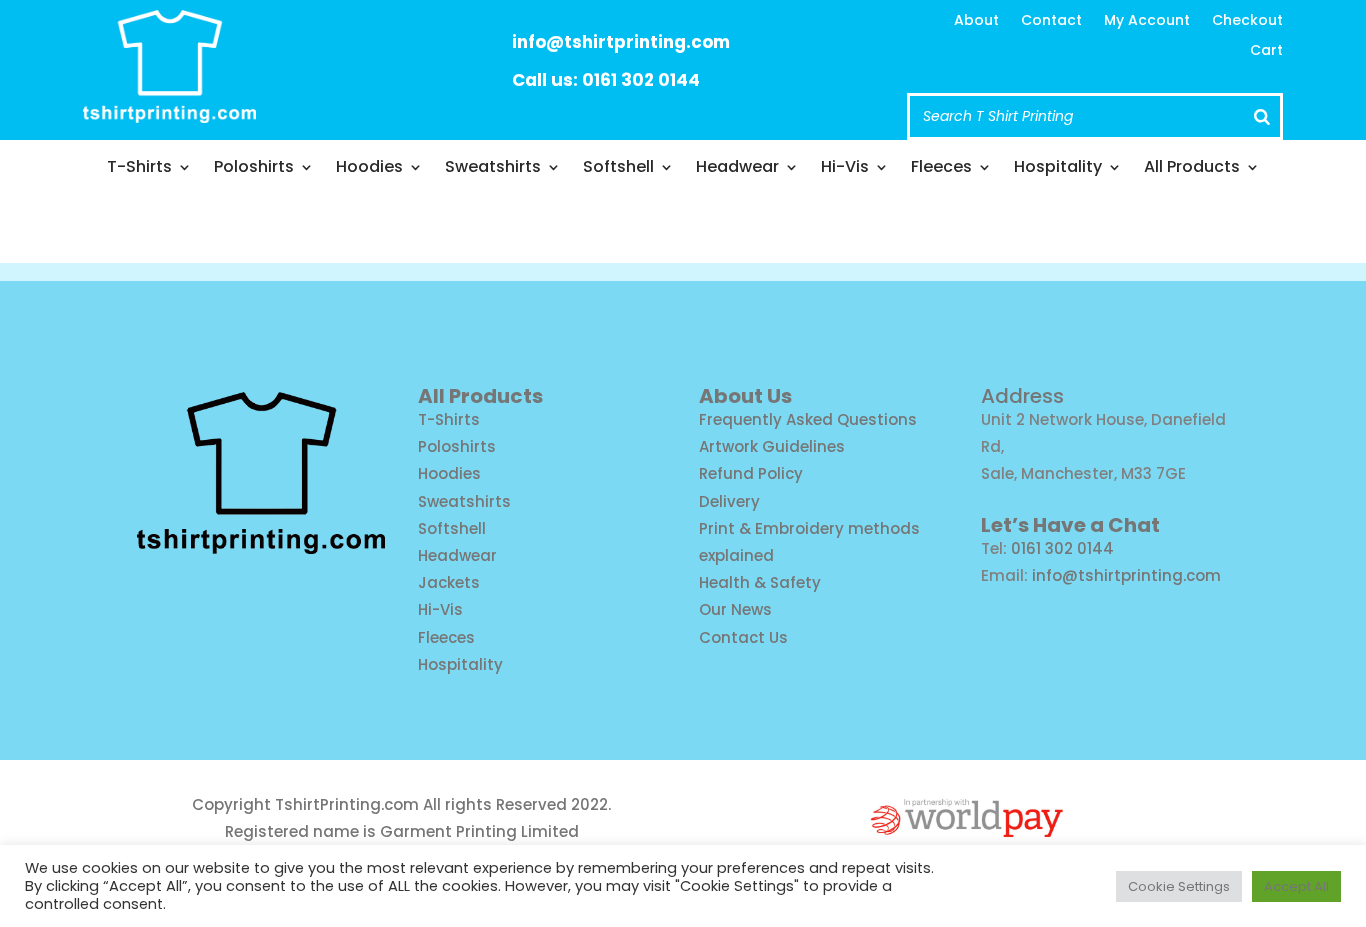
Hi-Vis (845, 169)
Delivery (729, 501)
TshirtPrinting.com (347, 804)
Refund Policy (751, 473)
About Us (745, 396)
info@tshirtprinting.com (621, 42)
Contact (1051, 21)
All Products (1192, 169)
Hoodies (369, 169)
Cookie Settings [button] (1179, 886)
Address (1022, 396)
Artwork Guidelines (772, 446)
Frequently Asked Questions (808, 419)
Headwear (737, 169)
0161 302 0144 (1062, 548)
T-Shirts (139, 169)
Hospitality (1058, 169)
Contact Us (743, 637)
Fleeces (941, 169)
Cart (1266, 51)
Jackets (449, 582)
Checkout (1247, 21)
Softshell (618, 169)
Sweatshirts (493, 169)
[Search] (1262, 116)
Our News (735, 609)
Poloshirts (254, 169)
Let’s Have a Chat (1070, 525)
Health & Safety (760, 582)
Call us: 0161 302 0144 (606, 80)
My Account (1147, 21)
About (976, 21)
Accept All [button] (1296, 886)
